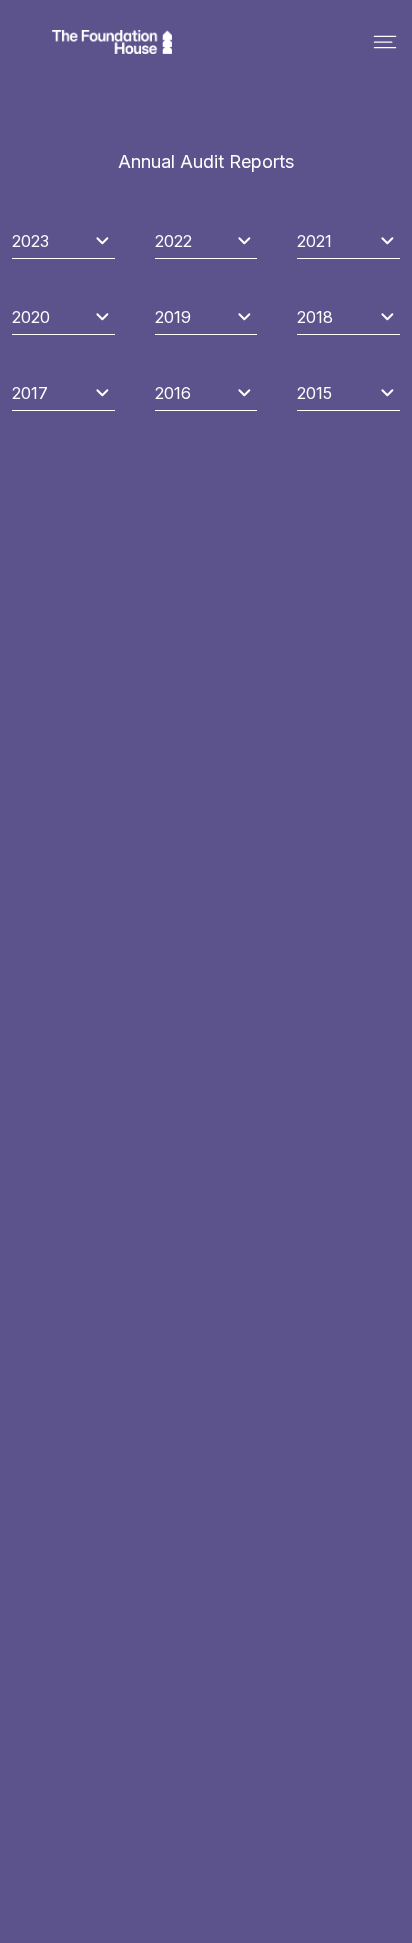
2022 (173, 241)
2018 (315, 317)
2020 (31, 317)
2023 (30, 241)
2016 (173, 393)
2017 (30, 393)
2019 (173, 317)
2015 (314, 393)
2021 (314, 241)
